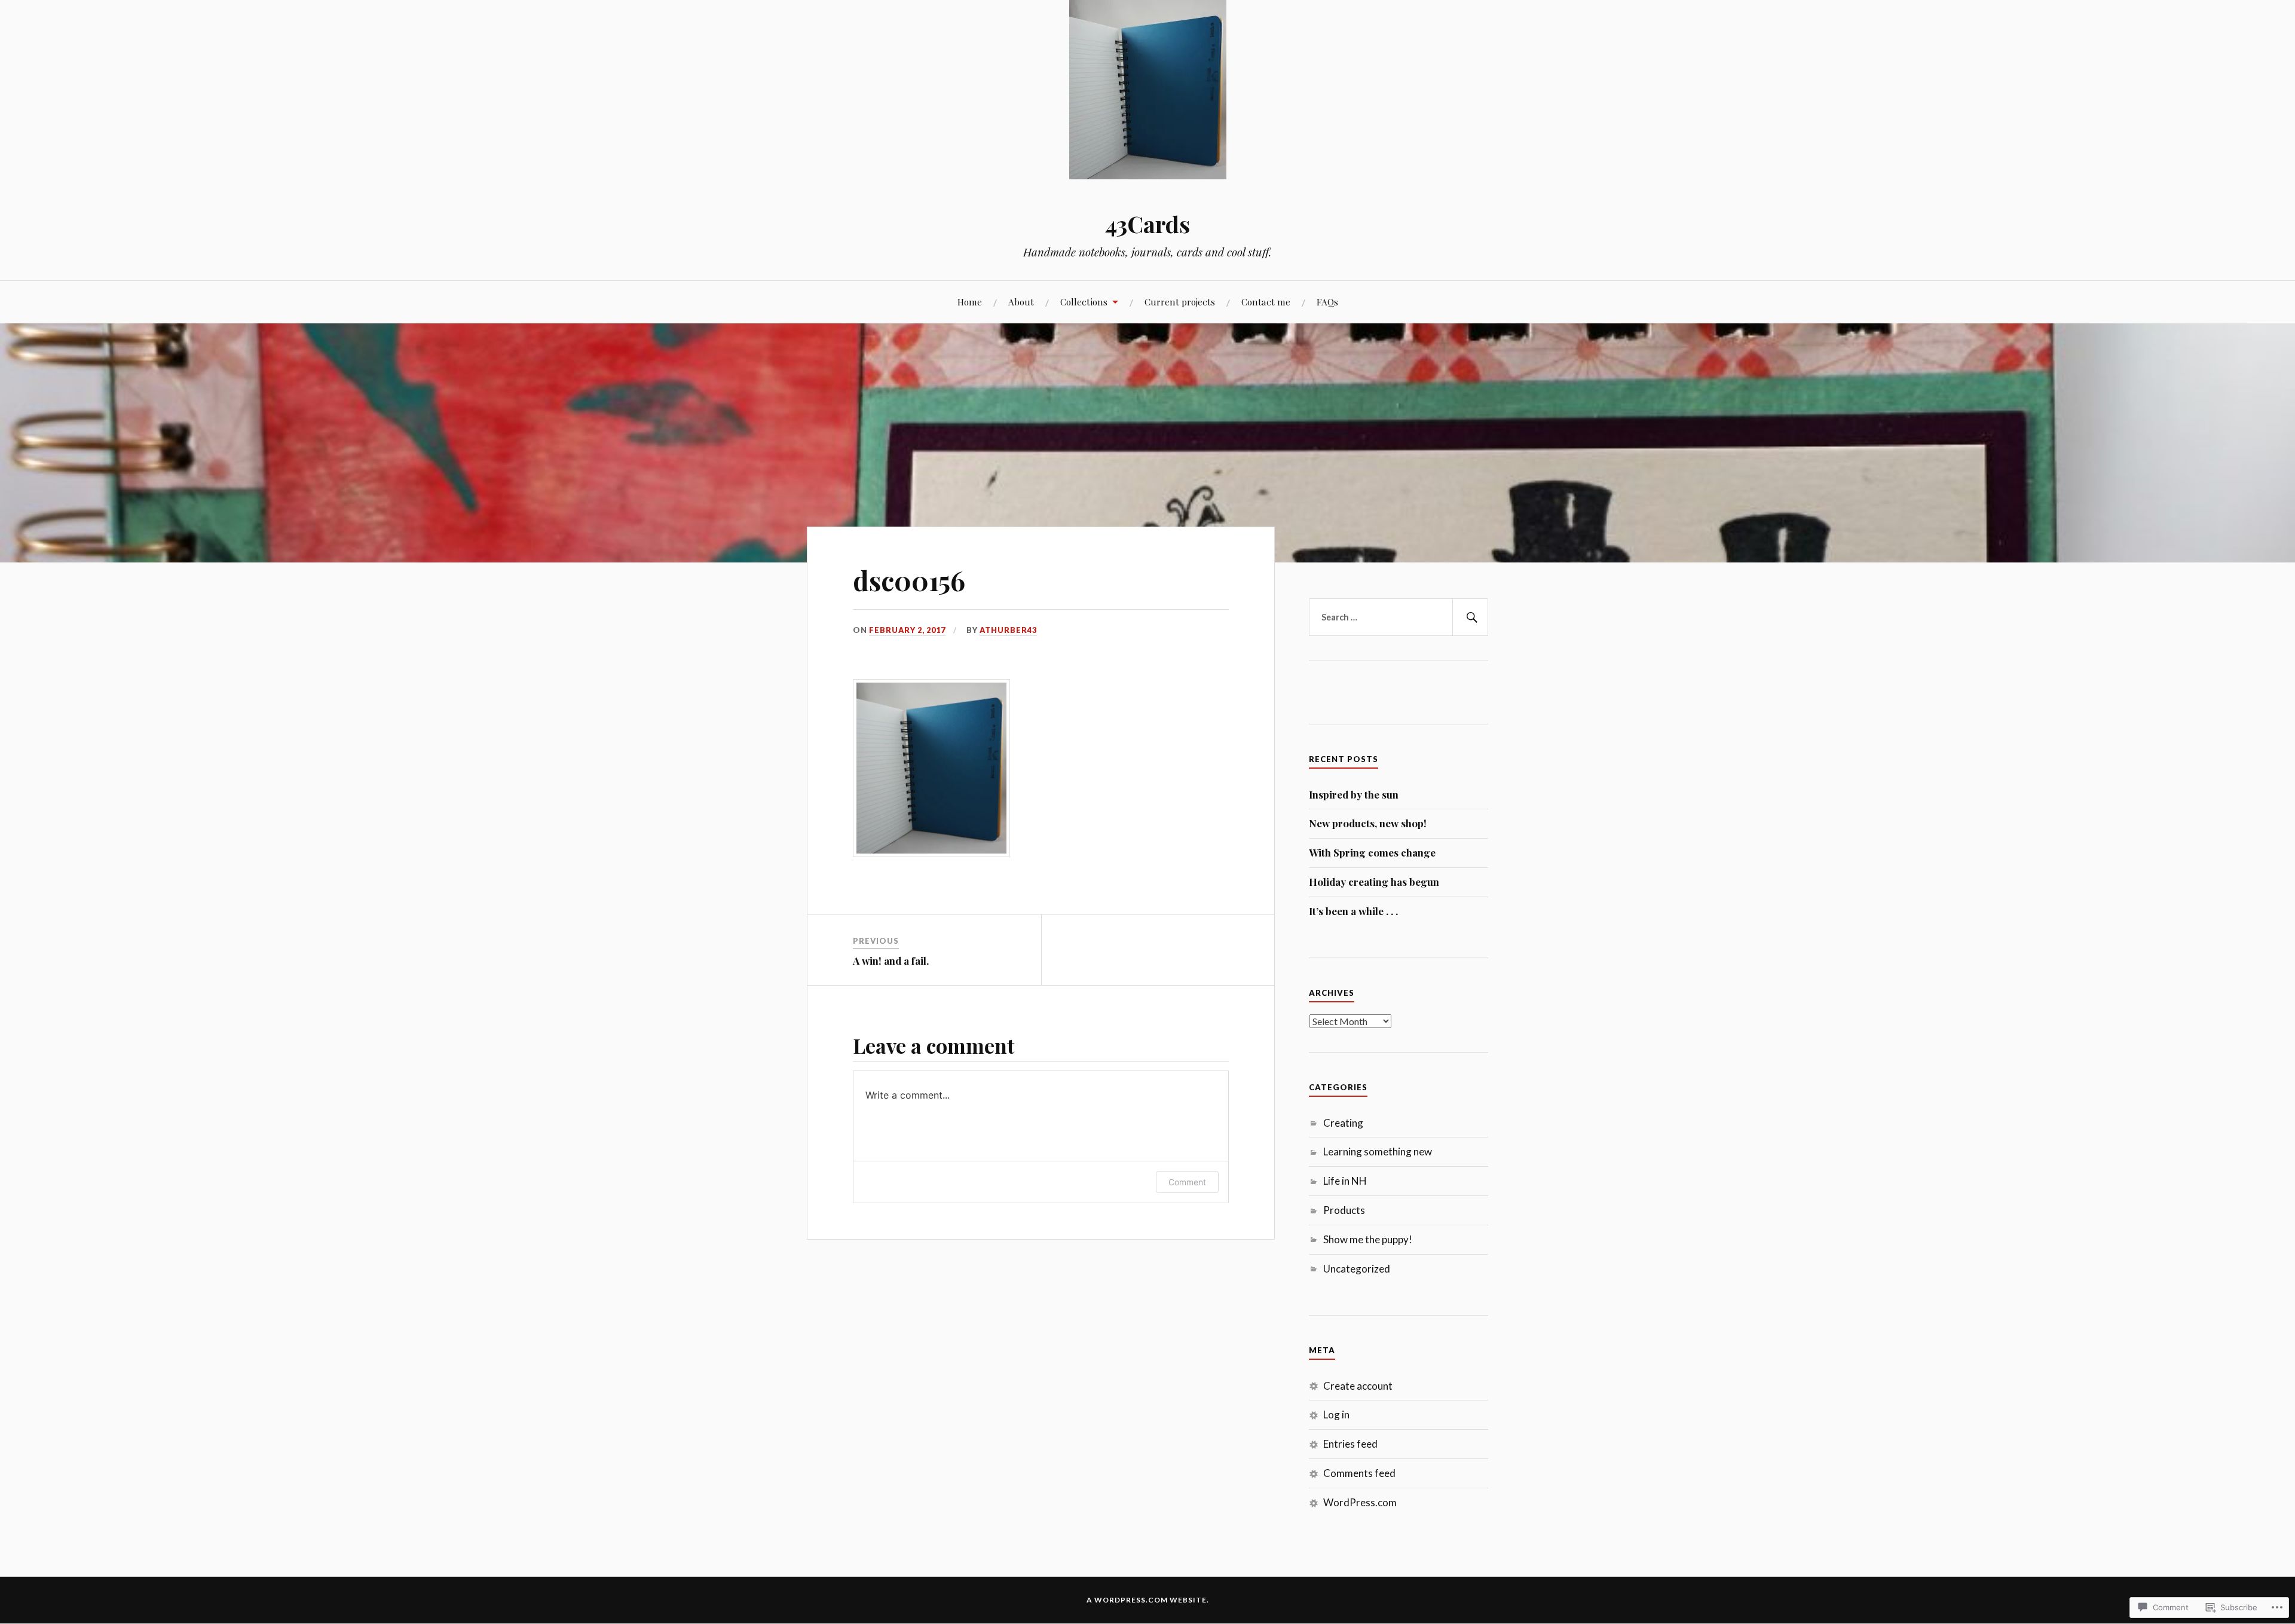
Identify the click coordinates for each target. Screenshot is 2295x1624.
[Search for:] (1399, 617)
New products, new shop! (1368, 823)
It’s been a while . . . (1353, 911)
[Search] (1470, 617)
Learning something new (1378, 1152)
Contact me (1266, 302)
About (1021, 302)
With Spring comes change (1372, 852)
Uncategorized (1357, 1269)
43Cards (1147, 224)
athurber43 (1008, 630)
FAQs (1327, 302)
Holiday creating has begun (1374, 882)
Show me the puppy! (1368, 1239)
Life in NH (1345, 1181)
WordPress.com (1360, 1502)
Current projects (1180, 302)
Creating (1343, 1123)
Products (1344, 1210)
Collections (1084, 302)
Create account (1358, 1386)
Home (970, 302)
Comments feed (1359, 1473)
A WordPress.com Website (1147, 1600)
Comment (1187, 1182)
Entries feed (1350, 1444)
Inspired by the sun (1354, 794)
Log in (1336, 1414)
